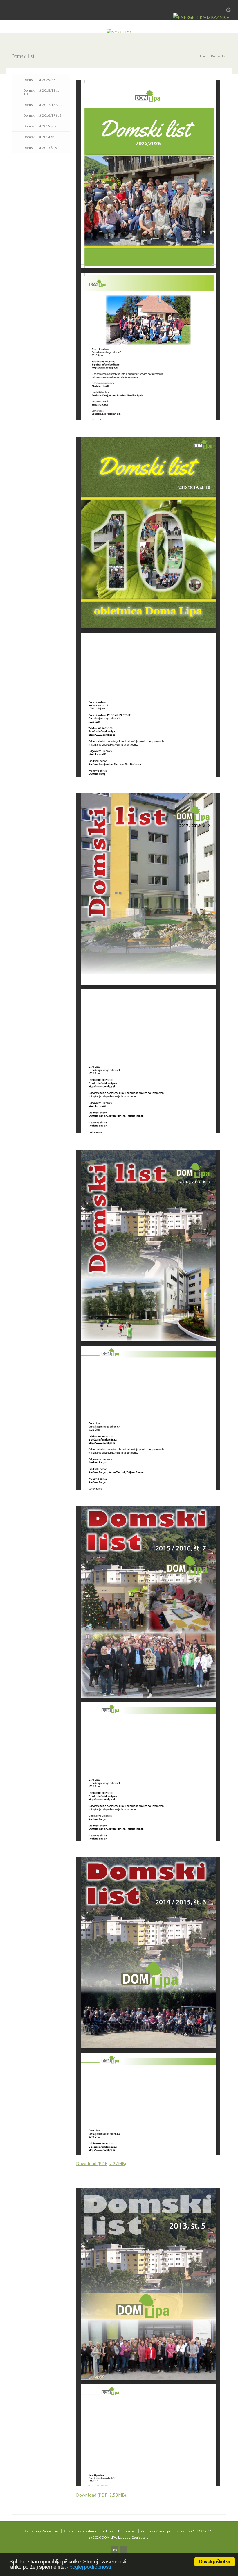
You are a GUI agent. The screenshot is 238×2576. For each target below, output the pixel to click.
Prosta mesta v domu (80, 2531)
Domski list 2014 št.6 (40, 137)
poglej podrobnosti (90, 2567)
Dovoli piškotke (214, 2562)
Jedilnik (108, 2531)
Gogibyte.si (140, 2537)
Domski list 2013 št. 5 (40, 148)
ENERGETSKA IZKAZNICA (193, 2531)
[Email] (115, 2550)
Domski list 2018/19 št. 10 (42, 92)
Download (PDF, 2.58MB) (101, 2495)
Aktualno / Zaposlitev (42, 2531)
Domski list (127, 2531)
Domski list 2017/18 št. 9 (43, 105)
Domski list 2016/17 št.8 (43, 115)
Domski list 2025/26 (39, 80)
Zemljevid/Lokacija (155, 2531)
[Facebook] (123, 2550)
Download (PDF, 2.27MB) (101, 2163)
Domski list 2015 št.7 (40, 126)
